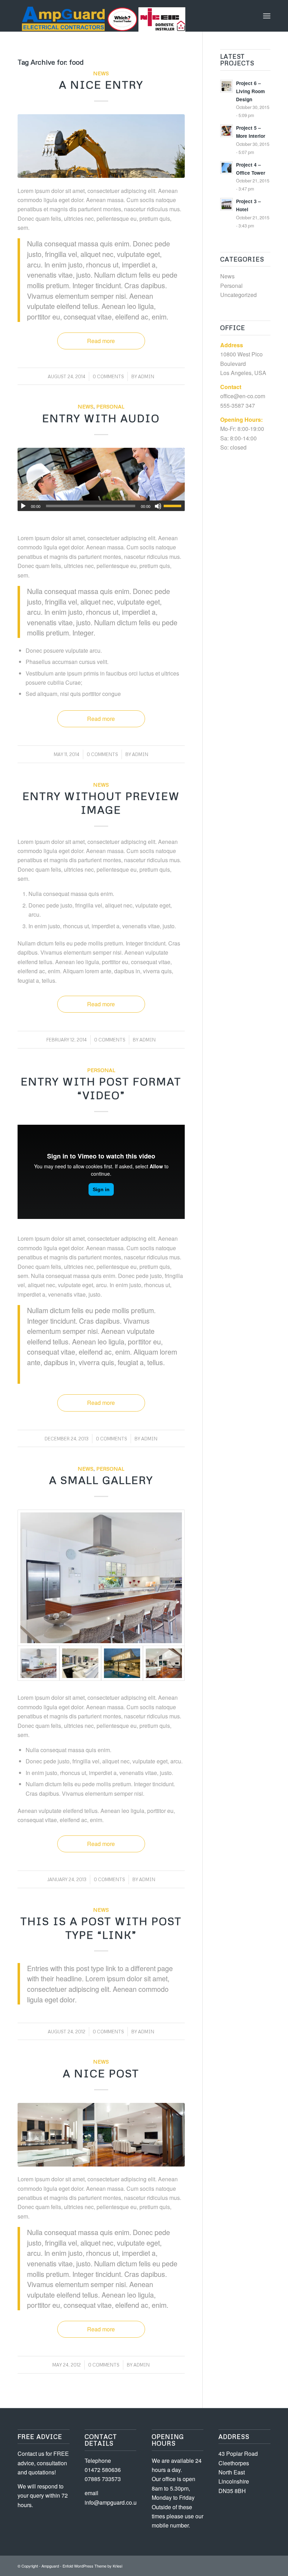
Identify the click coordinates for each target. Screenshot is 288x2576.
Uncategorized (238, 295)
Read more (101, 341)
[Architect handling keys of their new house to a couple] (101, 480)
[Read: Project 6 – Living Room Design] (227, 86)
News (101, 73)
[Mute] (158, 506)
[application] (101, 506)
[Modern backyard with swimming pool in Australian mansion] (122, 1663)
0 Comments (108, 376)
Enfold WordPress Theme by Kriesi (92, 2566)
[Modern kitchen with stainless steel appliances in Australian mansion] (101, 1578)
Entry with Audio (101, 418)
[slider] (174, 506)
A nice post (101, 2073)
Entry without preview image (101, 803)
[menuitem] (267, 16)
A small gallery (101, 1480)
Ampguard (50, 2566)
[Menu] (267, 16)
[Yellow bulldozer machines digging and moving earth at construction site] (101, 146)
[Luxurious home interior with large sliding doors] (164, 1663)
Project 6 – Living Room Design (250, 91)
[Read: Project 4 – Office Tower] (227, 168)
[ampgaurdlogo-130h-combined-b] (102, 16)
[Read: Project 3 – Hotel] (227, 204)
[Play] (23, 506)
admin (146, 376)
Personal (110, 406)
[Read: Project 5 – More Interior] (227, 131)
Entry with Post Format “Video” (101, 1088)
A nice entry (101, 85)
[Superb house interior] (80, 1663)
